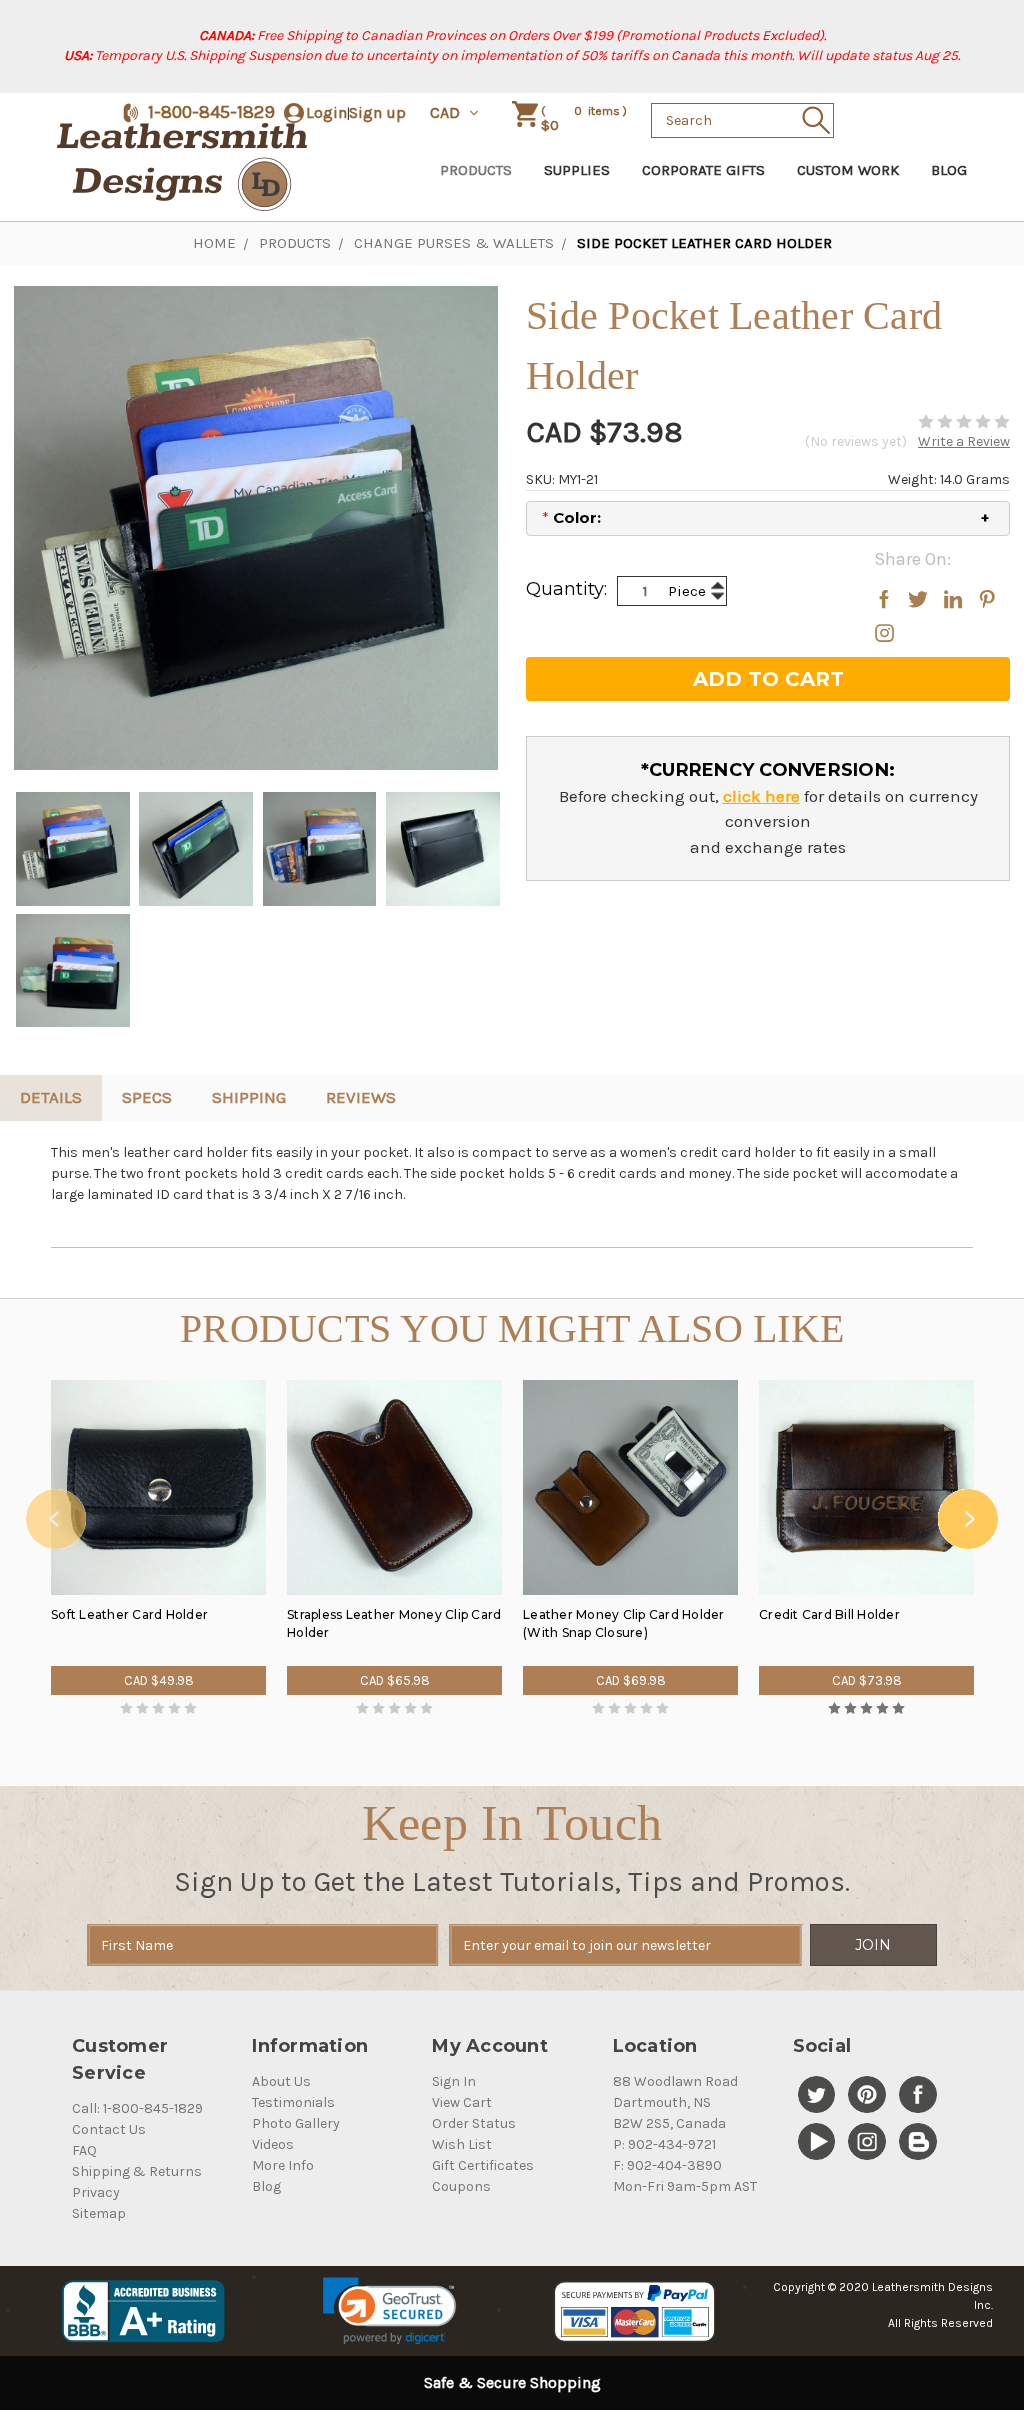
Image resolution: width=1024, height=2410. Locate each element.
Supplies (577, 170)
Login (326, 112)
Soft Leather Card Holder (129, 1614)
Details (51, 1097)
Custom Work (848, 170)
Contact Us (109, 2129)
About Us (281, 2081)
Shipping (249, 1097)
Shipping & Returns (137, 2171)
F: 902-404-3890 (667, 2165)
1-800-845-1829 (211, 112)
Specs (147, 1097)
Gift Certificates (483, 2165)
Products (476, 170)
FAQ (84, 2150)
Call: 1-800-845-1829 (137, 2108)
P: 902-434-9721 (664, 2144)
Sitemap (99, 2213)
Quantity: (566, 589)
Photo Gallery (296, 2123)
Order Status (474, 2123)
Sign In (454, 2081)
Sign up (377, 112)
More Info (283, 2165)
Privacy (96, 2192)
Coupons (461, 2186)
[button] (389, 2311)
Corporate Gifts (703, 170)
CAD (447, 112)
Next (968, 1519)
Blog (949, 170)
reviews (361, 1097)
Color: (571, 517)
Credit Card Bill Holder (829, 1614)
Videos (273, 2144)
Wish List (462, 2144)
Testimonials (293, 2102)
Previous (56, 1519)
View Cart (462, 2102)
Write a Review (964, 441)
